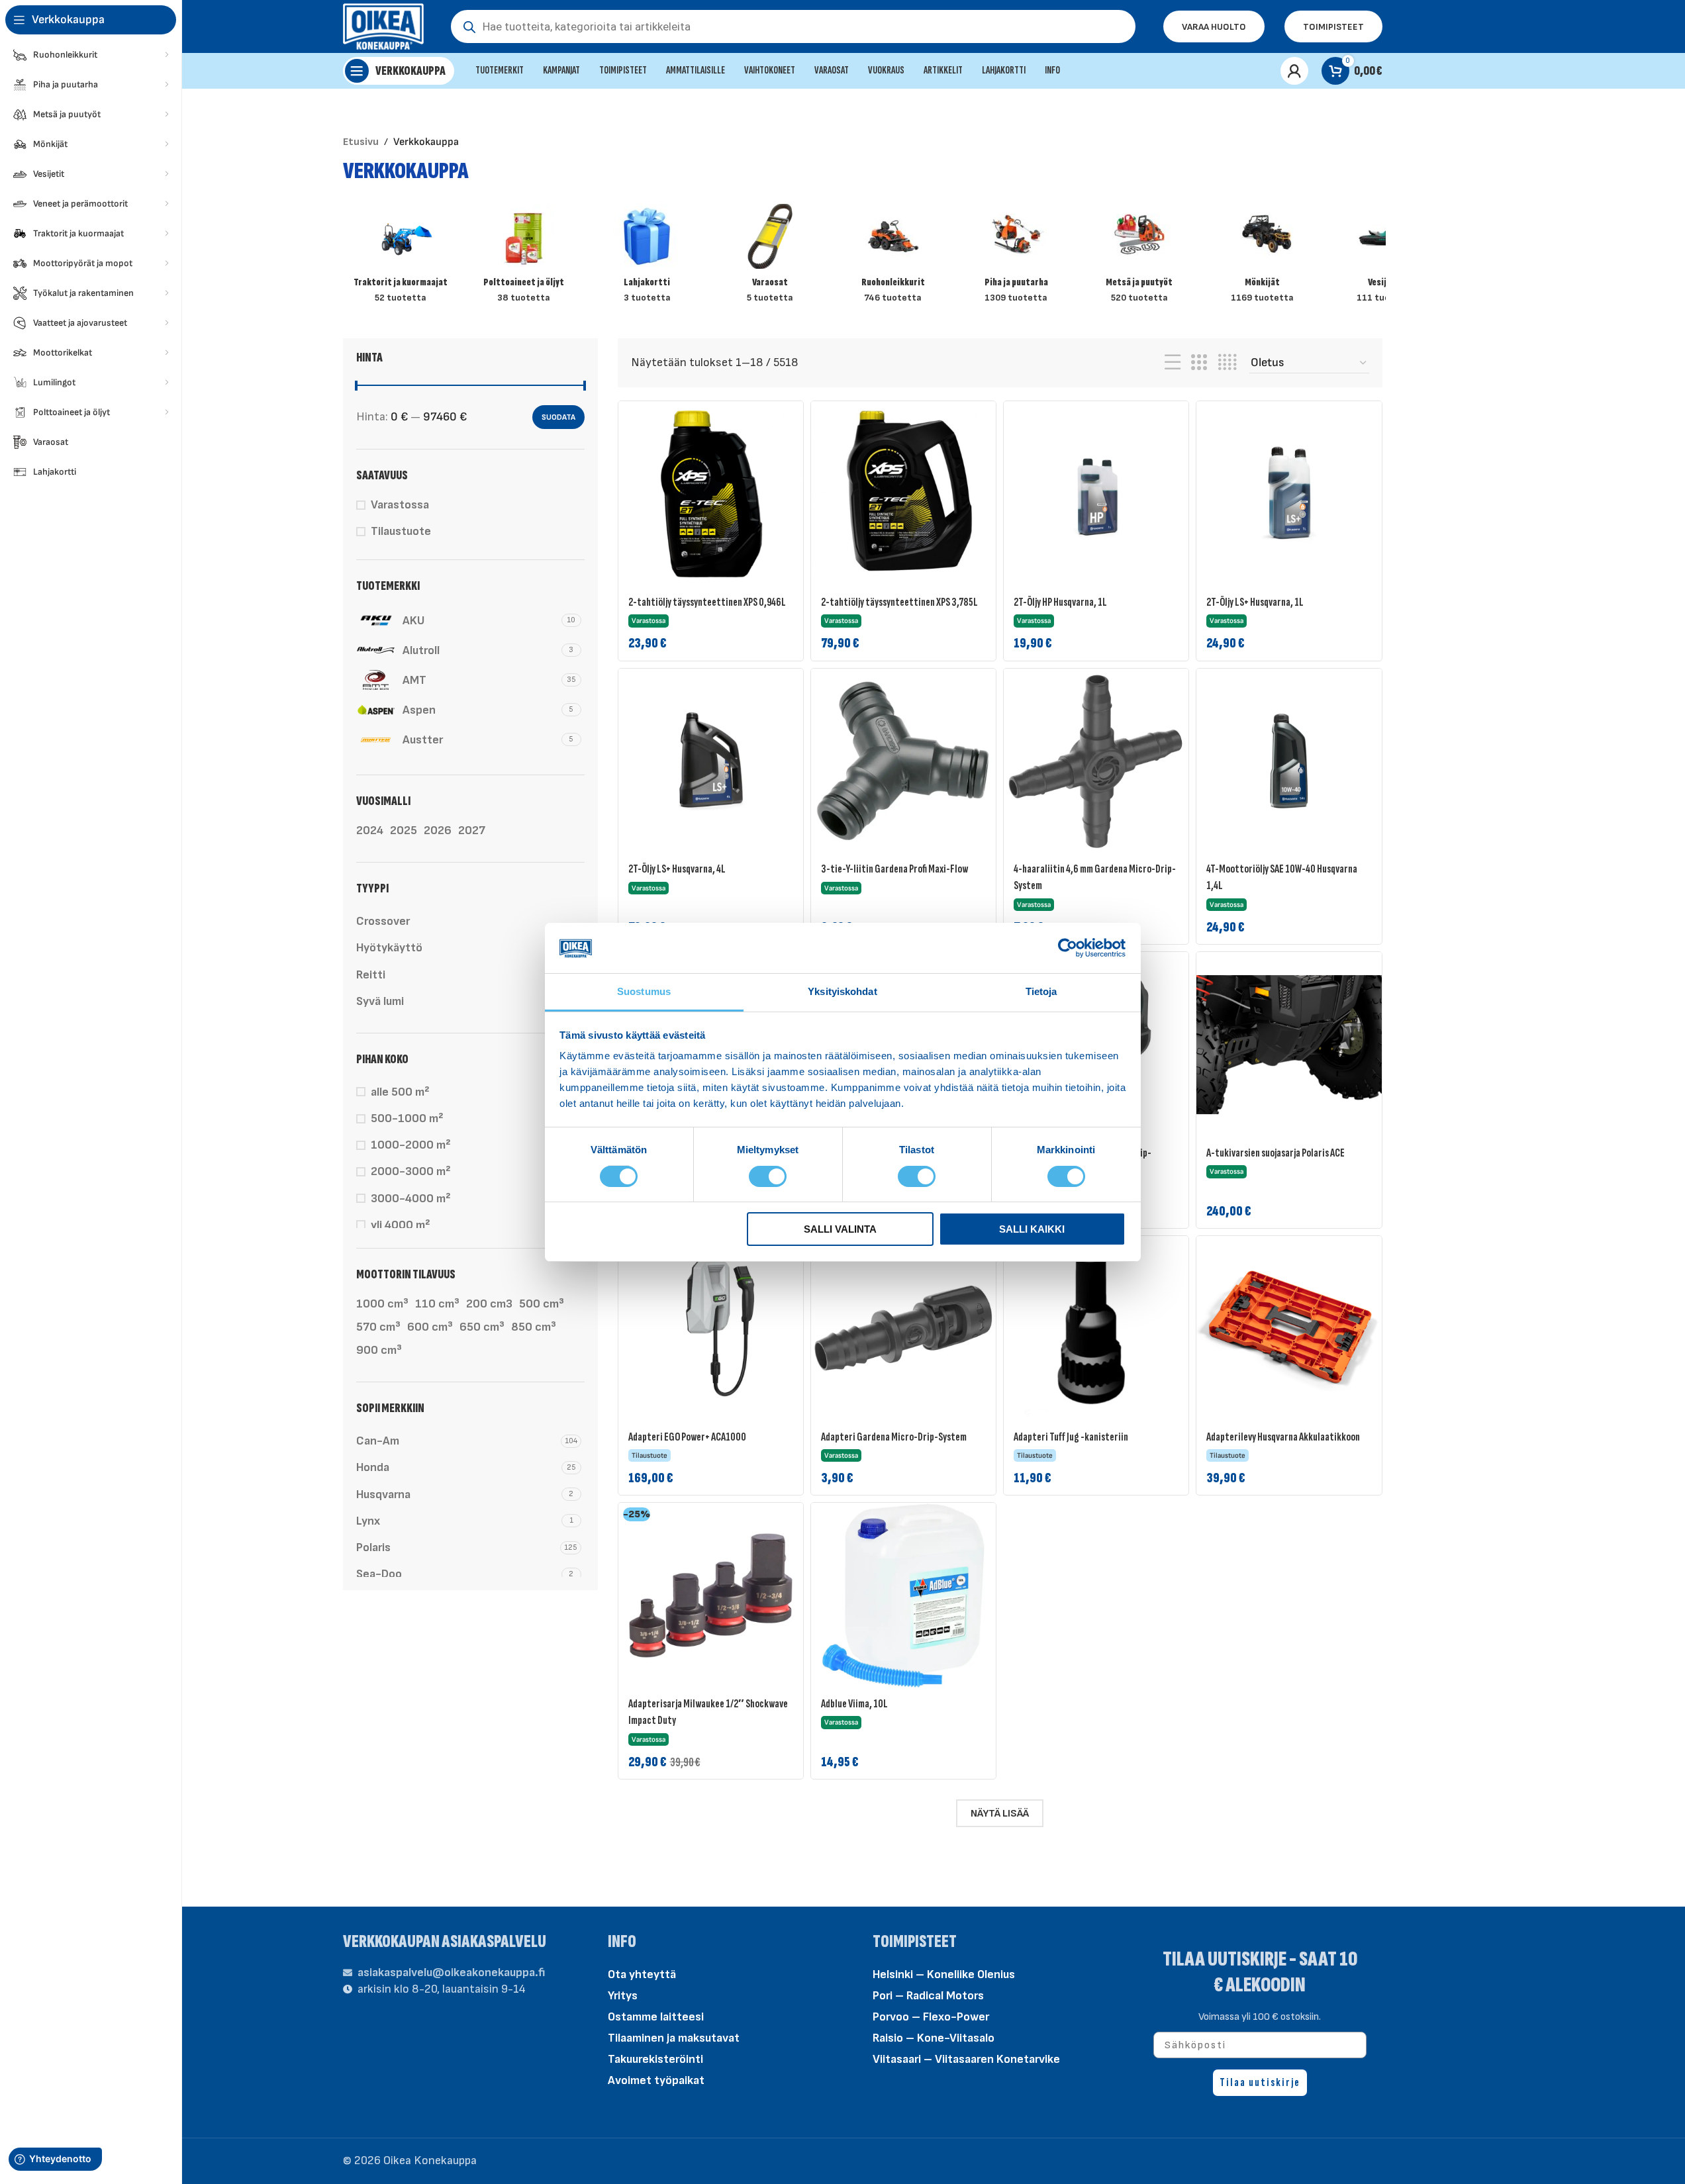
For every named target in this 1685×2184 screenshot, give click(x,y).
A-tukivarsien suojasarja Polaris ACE (1276, 1153)
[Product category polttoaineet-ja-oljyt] (524, 258)
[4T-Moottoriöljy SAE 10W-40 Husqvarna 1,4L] (1289, 761)
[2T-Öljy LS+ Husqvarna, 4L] (711, 761)
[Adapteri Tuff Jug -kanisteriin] (1096, 1328)
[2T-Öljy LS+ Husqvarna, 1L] (1289, 494)
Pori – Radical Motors (928, 1996)
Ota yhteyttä (642, 1974)
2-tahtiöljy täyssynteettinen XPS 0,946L (707, 602)
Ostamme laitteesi (656, 2017)
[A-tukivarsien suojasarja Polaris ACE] (1289, 1044)
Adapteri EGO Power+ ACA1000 (687, 1437)
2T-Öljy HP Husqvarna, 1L (1060, 602)
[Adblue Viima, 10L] (903, 1595)
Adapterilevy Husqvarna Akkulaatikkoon (1283, 1437)
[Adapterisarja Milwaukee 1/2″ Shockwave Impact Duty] (711, 1595)
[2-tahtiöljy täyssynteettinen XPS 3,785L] (903, 494)
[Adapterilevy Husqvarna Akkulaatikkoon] (1289, 1328)
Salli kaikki (1032, 1229)
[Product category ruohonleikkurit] (893, 258)
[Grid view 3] (1199, 363)
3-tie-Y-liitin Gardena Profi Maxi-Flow (894, 869)
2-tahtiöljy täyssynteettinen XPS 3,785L (899, 602)
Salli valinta (840, 1229)
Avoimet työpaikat (656, 2080)
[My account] (1294, 71)
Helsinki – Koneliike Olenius (944, 1974)
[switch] (768, 1175)
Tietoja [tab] (1041, 991)
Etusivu (361, 142)
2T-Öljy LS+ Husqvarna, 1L (1255, 602)
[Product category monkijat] (1263, 258)
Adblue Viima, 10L (854, 1704)
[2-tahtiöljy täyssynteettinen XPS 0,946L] (711, 494)
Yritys (623, 1996)
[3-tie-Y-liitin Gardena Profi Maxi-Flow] (903, 761)
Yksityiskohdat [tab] (842, 991)
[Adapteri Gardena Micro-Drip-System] (903, 1328)
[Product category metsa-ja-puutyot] (1139, 258)
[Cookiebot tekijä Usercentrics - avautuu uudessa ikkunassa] (1068, 948)
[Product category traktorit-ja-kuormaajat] (401, 258)
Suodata (558, 417)
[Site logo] (384, 25)
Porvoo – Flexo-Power (931, 2017)
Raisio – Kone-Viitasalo (934, 2038)
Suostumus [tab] (644, 991)
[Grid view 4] (1227, 363)
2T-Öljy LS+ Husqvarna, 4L (677, 869)
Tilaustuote (401, 531)
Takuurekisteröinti (655, 2059)
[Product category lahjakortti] (647, 258)
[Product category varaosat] (770, 258)
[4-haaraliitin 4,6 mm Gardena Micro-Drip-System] (1096, 761)
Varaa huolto (1214, 27)
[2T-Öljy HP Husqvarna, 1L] (1096, 494)
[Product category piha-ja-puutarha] (1016, 258)
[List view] (1173, 363)
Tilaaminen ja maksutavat (674, 2038)
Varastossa (400, 505)
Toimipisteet (1333, 27)
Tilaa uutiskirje (1260, 2082)
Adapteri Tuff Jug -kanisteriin (1071, 1437)
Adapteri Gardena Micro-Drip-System (894, 1437)
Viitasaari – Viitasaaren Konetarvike (966, 2059)
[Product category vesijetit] (1386, 258)
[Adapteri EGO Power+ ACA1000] (711, 1328)
